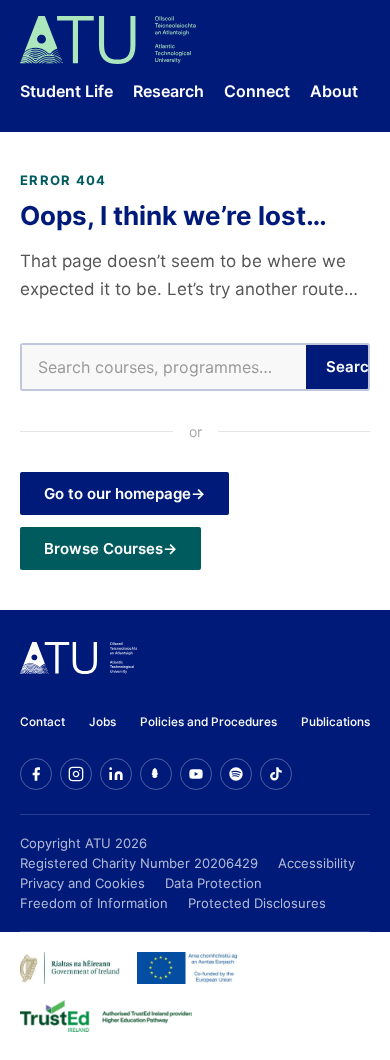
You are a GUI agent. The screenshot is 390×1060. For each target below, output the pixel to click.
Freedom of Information (94, 903)
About (334, 91)
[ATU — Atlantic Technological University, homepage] (108, 40)
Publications (335, 722)
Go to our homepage (117, 493)
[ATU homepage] (78, 668)
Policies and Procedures (208, 722)
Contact (42, 722)
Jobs (102, 722)
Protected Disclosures (257, 903)
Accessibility (316, 863)
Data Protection (213, 883)
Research (168, 91)
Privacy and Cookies (82, 883)
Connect (257, 91)
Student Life (66, 91)
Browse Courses (103, 548)
